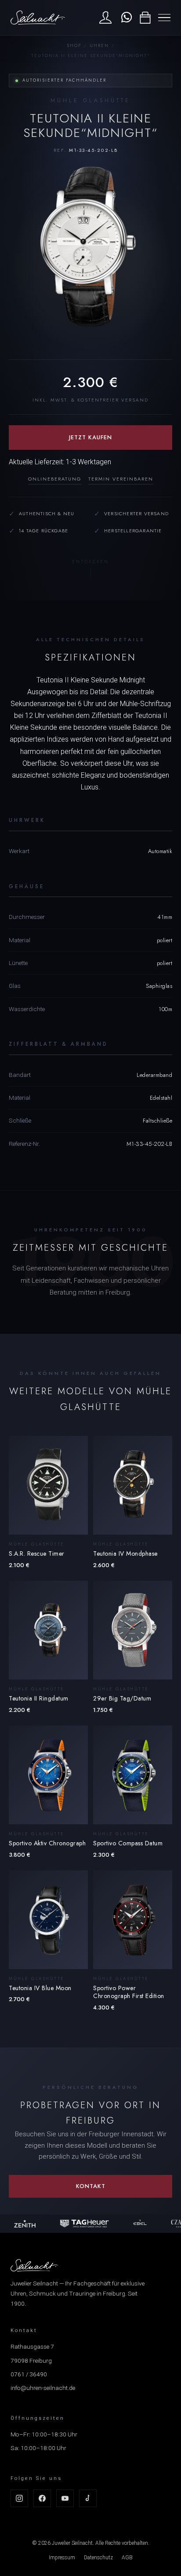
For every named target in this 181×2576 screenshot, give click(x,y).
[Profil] (105, 18)
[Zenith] (21, 2224)
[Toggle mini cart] (145, 18)
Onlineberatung (55, 479)
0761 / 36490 (29, 2374)
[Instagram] (19, 2498)
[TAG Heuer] (81, 2224)
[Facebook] (42, 2498)
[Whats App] (125, 18)
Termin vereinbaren (121, 479)
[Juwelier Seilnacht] (38, 18)
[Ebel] (136, 2224)
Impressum (62, 2558)
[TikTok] (88, 2498)
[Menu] (164, 18)
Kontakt (91, 2186)
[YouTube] (65, 2498)
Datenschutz (98, 2558)
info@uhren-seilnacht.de (43, 2388)
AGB (127, 2558)
